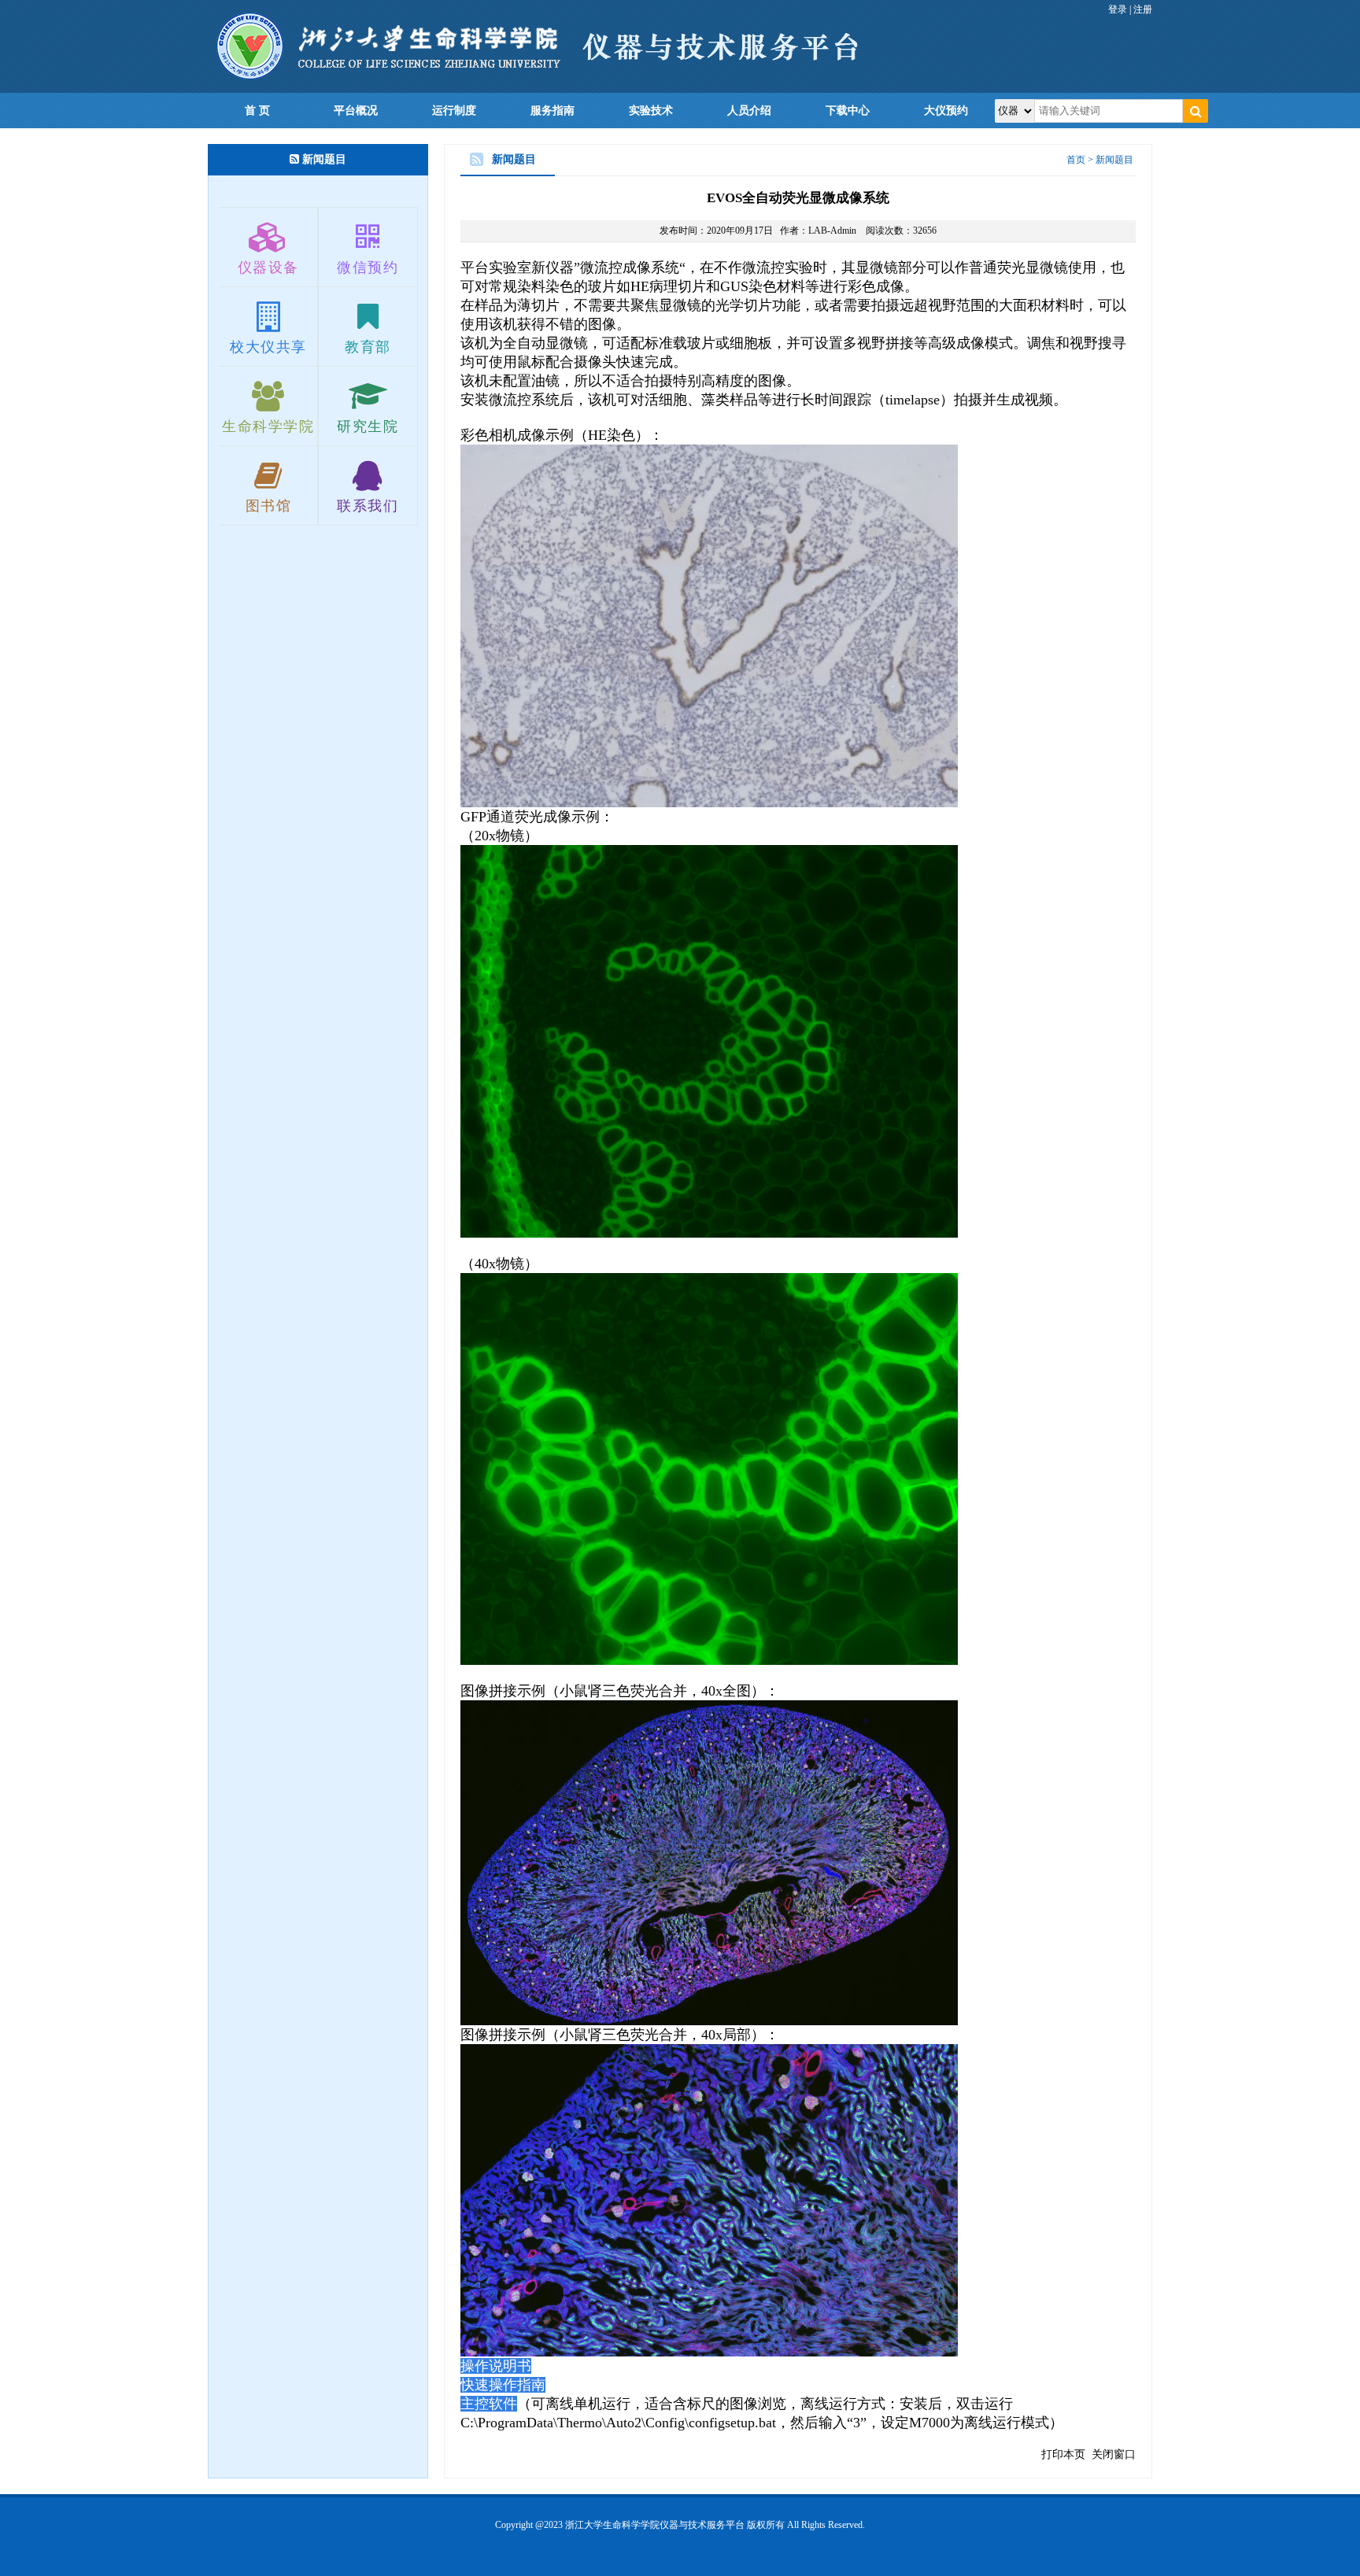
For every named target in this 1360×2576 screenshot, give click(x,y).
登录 (1118, 9)
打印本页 (1063, 2454)
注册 (1143, 9)
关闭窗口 (1114, 2454)
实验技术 (651, 111)
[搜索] (1196, 111)
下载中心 (848, 111)
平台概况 (356, 111)
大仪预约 (946, 111)
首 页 (257, 111)
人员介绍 (749, 111)
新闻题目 (1114, 160)
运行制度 (454, 111)
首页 (1076, 160)
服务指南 (552, 111)
